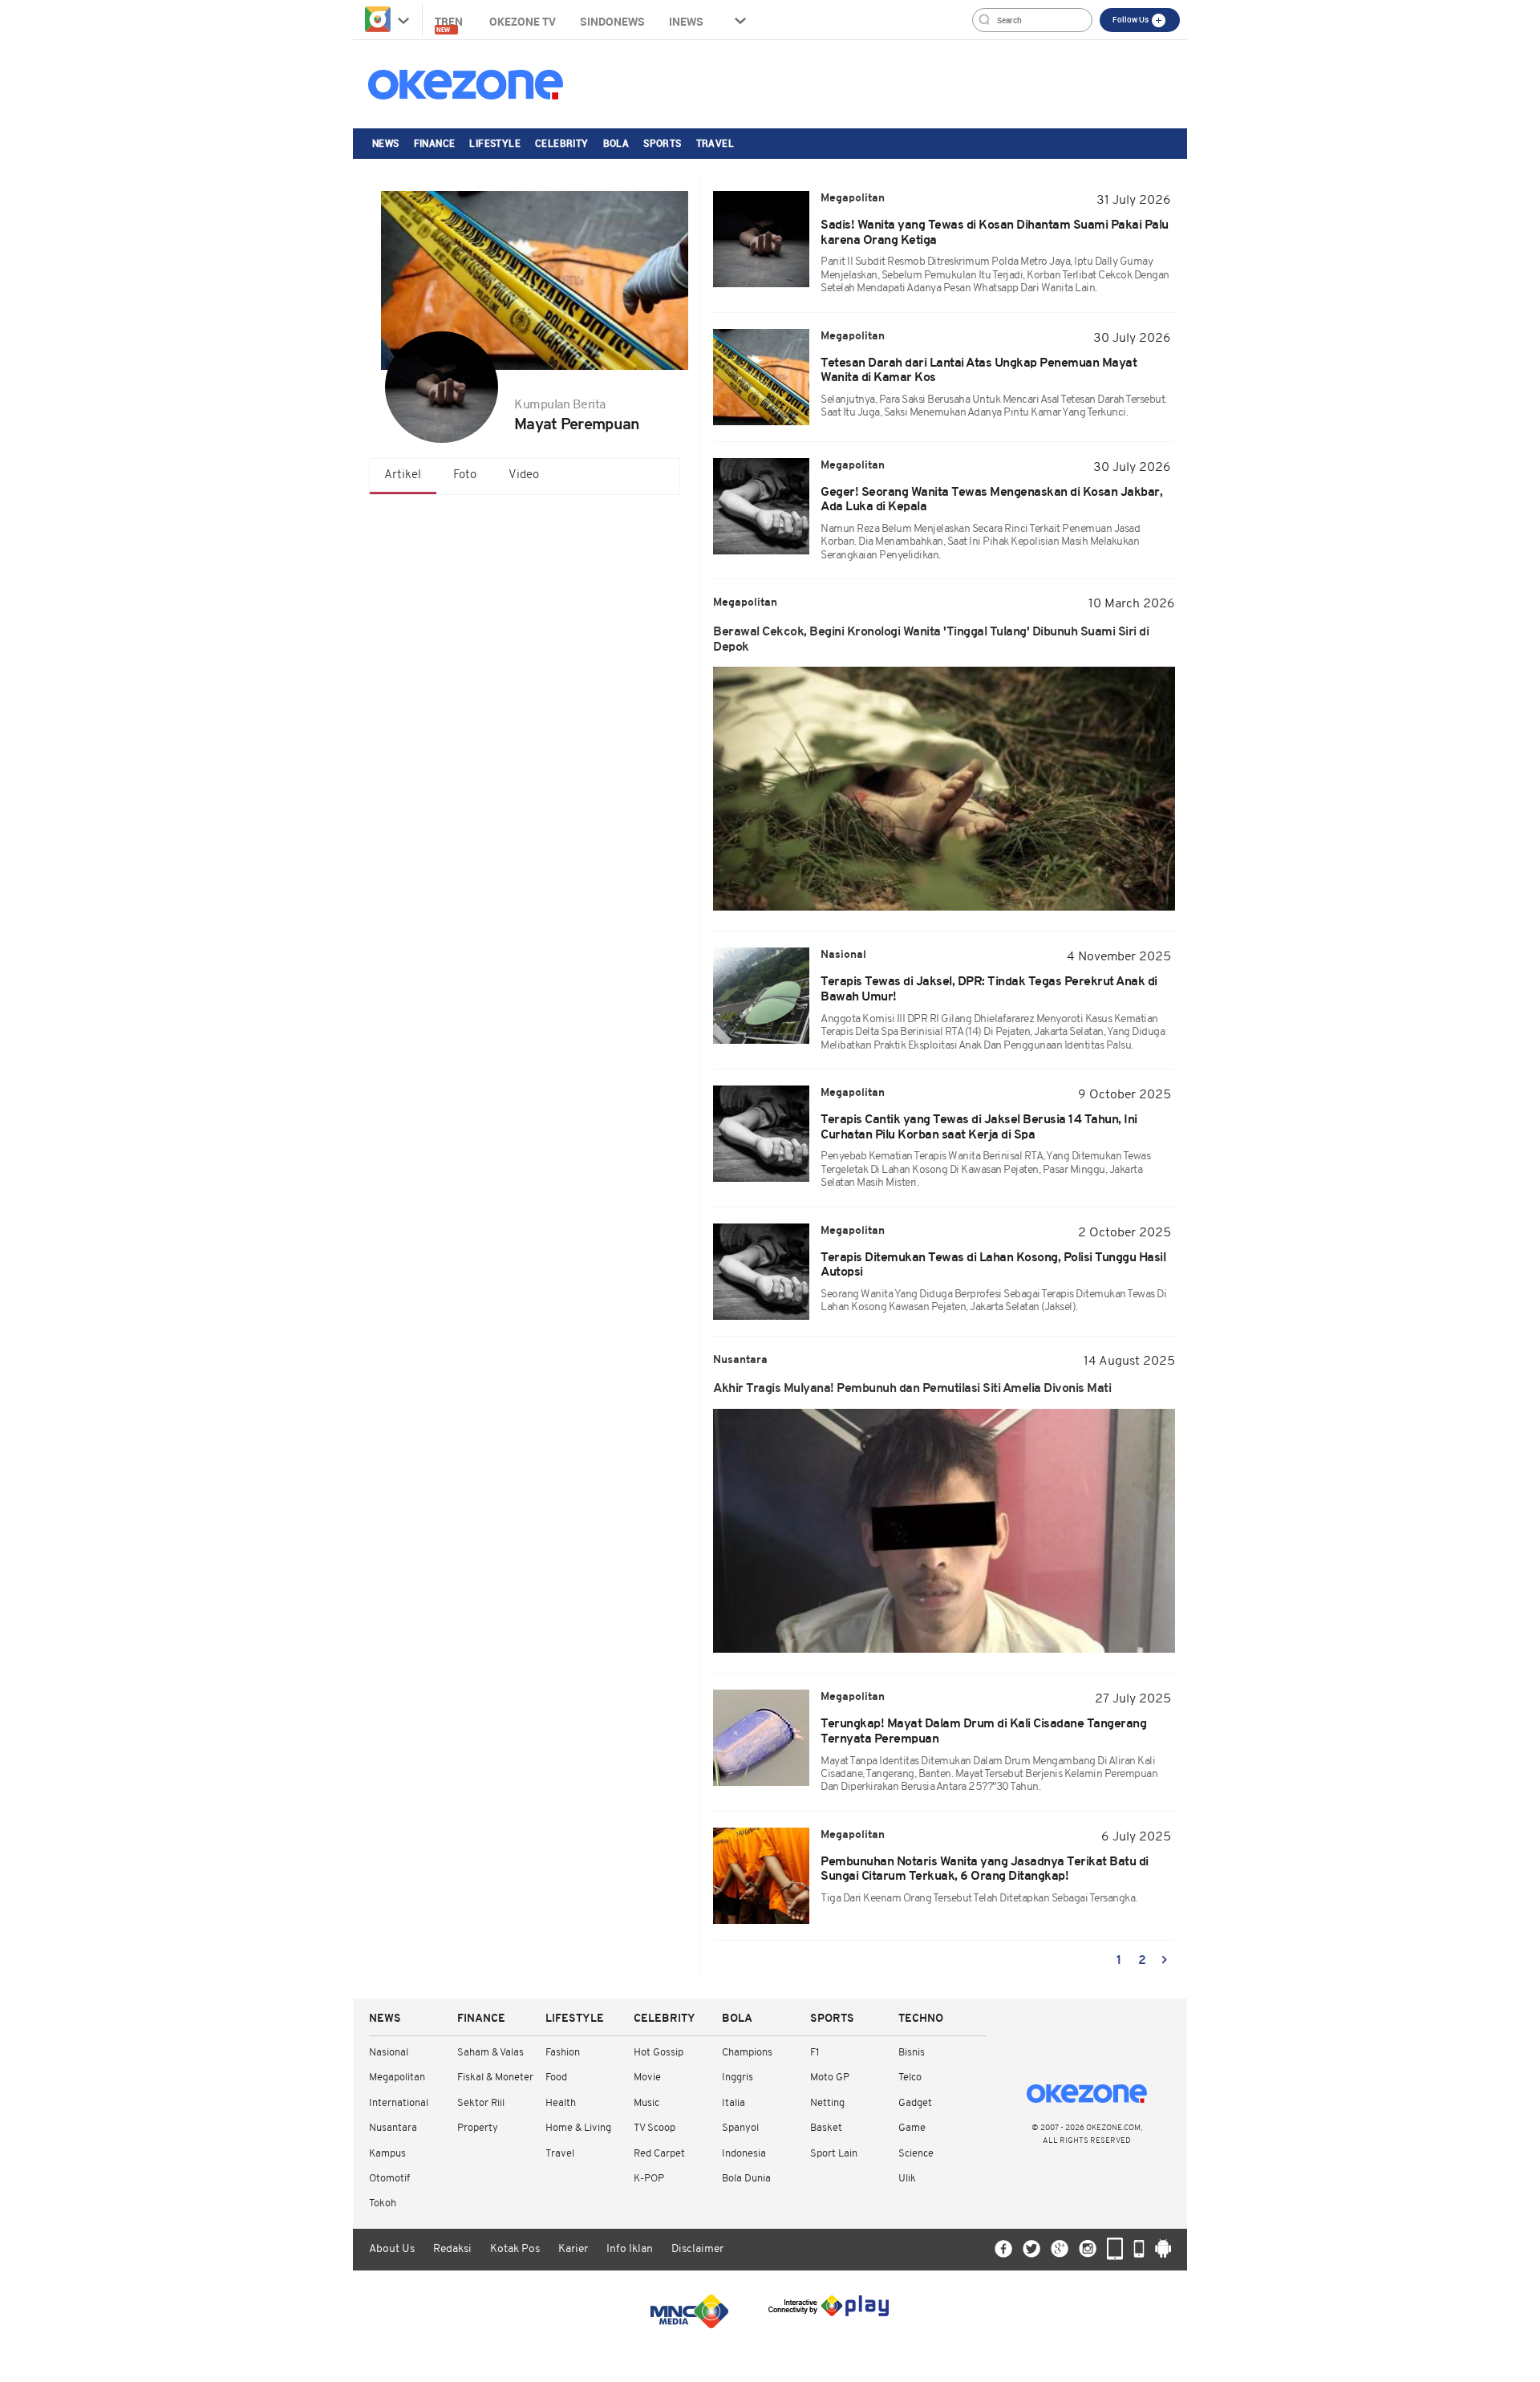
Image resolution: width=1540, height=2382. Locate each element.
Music (646, 2103)
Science (916, 2154)
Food (556, 2078)
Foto (465, 475)
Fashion (563, 2053)
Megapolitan (397, 2078)
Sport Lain (834, 2154)
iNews (686, 21)
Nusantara (393, 2128)
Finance (435, 143)
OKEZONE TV (523, 21)
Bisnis (912, 2053)
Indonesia (744, 2154)
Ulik (907, 2179)
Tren (450, 24)
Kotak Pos (515, 2249)
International (399, 2103)
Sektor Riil (481, 2103)
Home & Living (578, 2128)
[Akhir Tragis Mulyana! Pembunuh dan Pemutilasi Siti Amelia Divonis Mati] (944, 1531)
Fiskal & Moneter (495, 2078)
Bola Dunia (746, 2179)
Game (912, 2128)
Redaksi (452, 2249)
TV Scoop (654, 2128)
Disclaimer (697, 2249)
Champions (747, 2053)
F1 (815, 2053)
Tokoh (383, 2203)
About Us (392, 2249)
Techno (921, 2019)
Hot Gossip (659, 2053)
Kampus (387, 2154)
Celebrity (562, 143)
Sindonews (612, 21)
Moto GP (830, 2078)
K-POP (649, 2179)
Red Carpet (659, 2154)
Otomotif (389, 2179)
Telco (910, 2078)
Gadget (915, 2103)
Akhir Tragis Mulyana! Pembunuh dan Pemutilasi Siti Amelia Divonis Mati (912, 1389)
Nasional (389, 2053)
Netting (827, 2103)
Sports (662, 143)
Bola (616, 143)
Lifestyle (495, 143)
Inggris (738, 2078)
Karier (573, 2249)
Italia (734, 2103)
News (386, 143)
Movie (647, 2078)
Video (524, 475)
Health (561, 2103)
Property (478, 2128)
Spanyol (740, 2128)
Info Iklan (630, 2249)
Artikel (403, 475)
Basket (826, 2128)
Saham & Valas (490, 2053)
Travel (715, 143)
